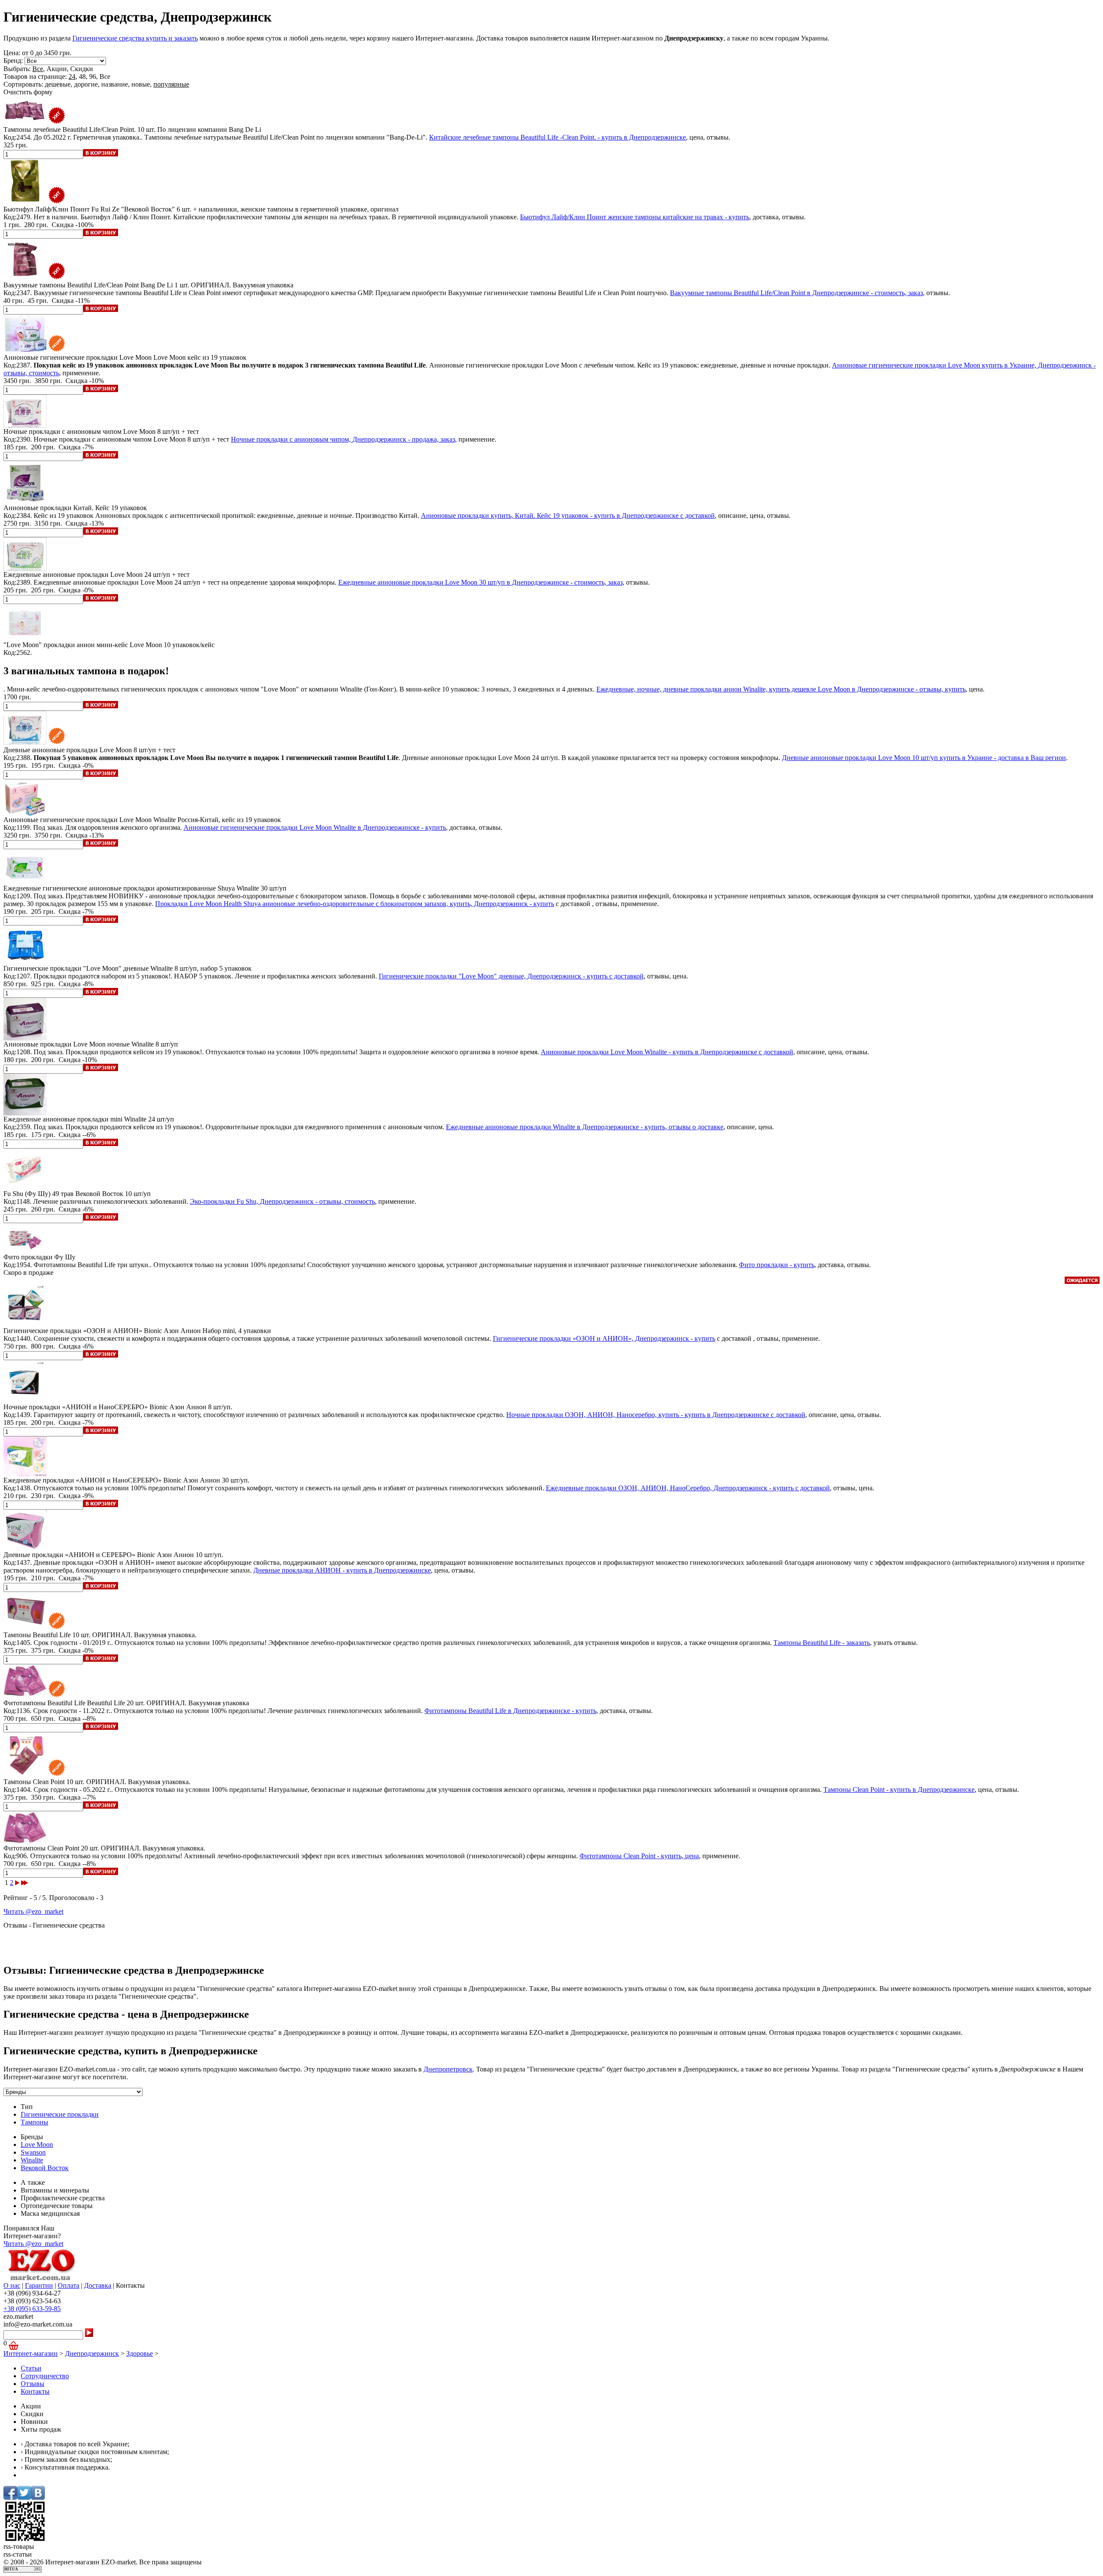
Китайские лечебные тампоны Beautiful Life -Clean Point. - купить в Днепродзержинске (558, 137)
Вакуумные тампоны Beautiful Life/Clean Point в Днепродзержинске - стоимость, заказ (796, 293)
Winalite (32, 2160)
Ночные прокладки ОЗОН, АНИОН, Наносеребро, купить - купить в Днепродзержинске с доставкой (656, 1415)
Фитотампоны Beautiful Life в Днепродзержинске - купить (510, 1711)
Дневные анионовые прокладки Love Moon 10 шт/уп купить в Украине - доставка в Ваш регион (924, 758)
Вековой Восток (45, 2168)
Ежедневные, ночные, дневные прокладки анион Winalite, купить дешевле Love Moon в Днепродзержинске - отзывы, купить (781, 689)
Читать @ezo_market (33, 1911)
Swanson (33, 2152)
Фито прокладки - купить (777, 1265)
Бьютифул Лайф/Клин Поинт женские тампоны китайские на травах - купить (635, 217)
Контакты (35, 2391)
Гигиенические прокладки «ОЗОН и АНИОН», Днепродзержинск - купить (604, 1338)
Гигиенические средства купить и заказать (135, 38)
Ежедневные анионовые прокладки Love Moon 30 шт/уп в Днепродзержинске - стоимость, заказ (480, 582)
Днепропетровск (448, 2069)
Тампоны (34, 2122)
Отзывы (33, 2384)
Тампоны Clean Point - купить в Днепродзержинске (899, 1789)
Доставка (98, 2285)
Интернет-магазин (31, 2353)
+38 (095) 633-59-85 (32, 2309)
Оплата (69, 2285)
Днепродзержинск (92, 2353)
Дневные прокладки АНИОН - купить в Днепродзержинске (342, 1570)
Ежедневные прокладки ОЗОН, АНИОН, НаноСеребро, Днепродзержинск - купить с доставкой (688, 1488)
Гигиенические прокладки (60, 2114)
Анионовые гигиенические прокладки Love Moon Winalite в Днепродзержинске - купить (315, 827)
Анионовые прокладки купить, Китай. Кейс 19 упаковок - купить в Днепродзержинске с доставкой (568, 516)
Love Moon (37, 2145)
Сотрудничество (45, 2376)
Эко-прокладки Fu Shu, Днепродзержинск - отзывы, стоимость (282, 1201)
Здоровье (140, 2353)
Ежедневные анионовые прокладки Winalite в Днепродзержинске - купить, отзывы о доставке (585, 1127)
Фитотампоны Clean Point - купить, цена (639, 1856)
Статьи (31, 2368)
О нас (12, 2285)
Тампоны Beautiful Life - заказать (822, 1643)
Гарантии (39, 2285)
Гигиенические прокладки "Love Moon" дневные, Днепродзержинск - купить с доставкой (511, 976)
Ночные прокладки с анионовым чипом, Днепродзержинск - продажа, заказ (343, 439)
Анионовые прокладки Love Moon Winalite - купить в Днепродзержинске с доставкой (667, 1052)
